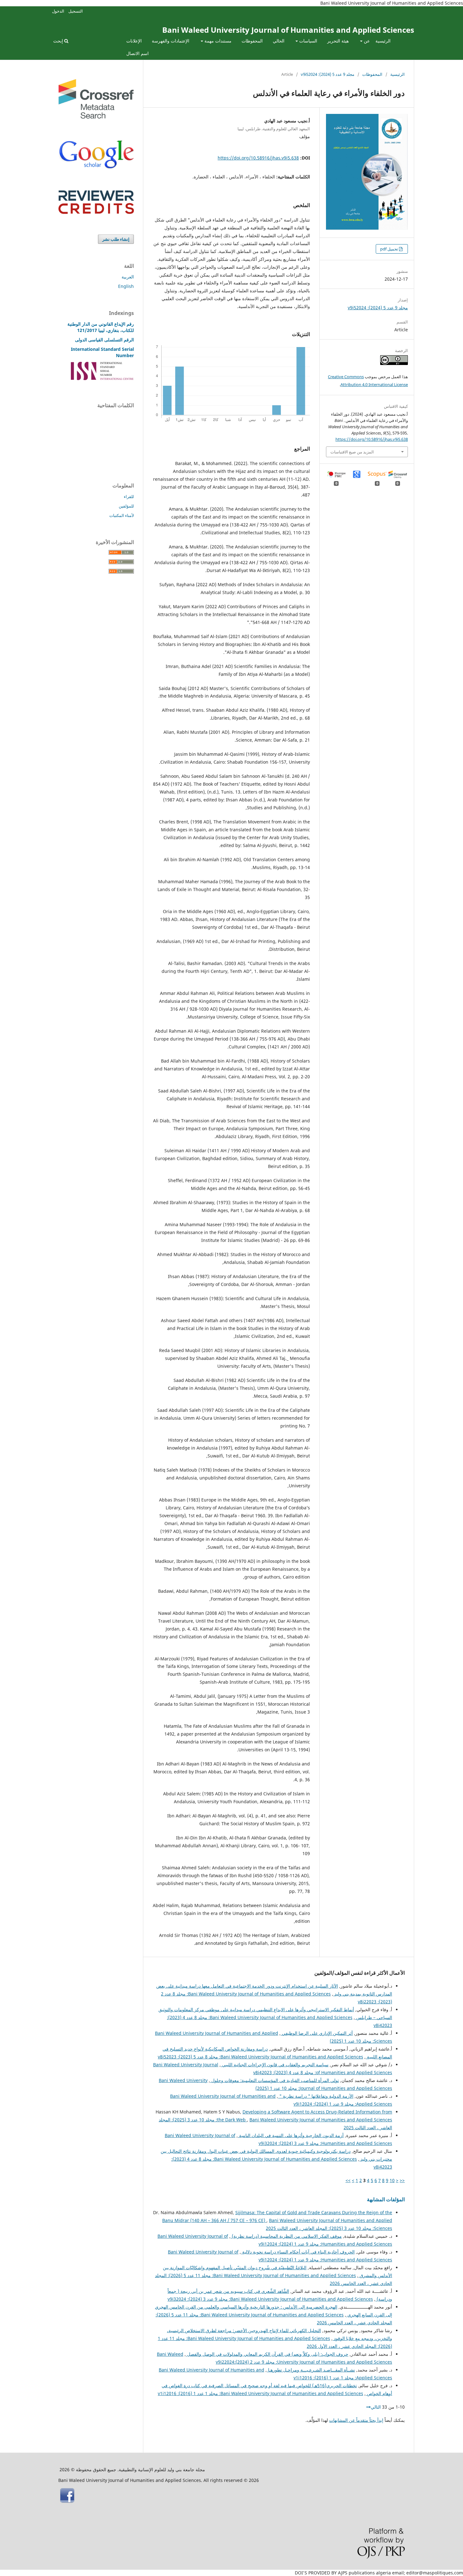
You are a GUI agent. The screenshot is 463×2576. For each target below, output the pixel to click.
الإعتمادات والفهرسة (171, 41)
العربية (128, 277)
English (126, 286)
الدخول (58, 11)
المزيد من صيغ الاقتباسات (352, 452)
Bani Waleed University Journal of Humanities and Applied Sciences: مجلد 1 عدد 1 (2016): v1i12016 (260, 2393)
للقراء (129, 497)
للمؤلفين (126, 506)
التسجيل (76, 11)
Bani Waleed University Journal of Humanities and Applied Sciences (288, 30)
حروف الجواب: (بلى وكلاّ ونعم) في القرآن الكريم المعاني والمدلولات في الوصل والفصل (267, 2354)
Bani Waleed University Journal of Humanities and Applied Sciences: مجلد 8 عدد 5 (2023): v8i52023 (260, 2057)
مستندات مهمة (217, 41)
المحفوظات (252, 41)
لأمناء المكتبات (122, 515)
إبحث (59, 41)
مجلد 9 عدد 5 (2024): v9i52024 (328, 74)
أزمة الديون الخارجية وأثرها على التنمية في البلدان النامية (291, 2135)
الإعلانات (134, 41)
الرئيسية (383, 41)
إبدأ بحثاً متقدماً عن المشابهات (356, 2420)
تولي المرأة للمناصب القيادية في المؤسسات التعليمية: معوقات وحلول (274, 2080)
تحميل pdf (390, 249)
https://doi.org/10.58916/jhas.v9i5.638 (258, 158)
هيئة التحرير (338, 41)
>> (348, 2180)
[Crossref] (96, 117)
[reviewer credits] (96, 212)
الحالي (279, 41)
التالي (376, 2407)
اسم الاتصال (137, 53)
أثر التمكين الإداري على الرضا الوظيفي (317, 2033)
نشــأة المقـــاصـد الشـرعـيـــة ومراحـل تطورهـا (311, 2370)
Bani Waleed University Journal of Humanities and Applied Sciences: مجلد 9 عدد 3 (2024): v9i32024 (270, 2299)
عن (366, 41)
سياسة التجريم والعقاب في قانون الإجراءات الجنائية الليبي (275, 2065)
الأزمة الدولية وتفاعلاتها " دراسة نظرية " (316, 2096)
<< (402, 2180)
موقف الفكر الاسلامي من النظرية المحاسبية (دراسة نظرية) (286, 2236)
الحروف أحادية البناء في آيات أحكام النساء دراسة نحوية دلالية (298, 2252)
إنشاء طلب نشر (116, 239)
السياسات (308, 41)
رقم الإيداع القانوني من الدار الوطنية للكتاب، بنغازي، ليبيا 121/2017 (101, 327)
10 (392, 2180)
